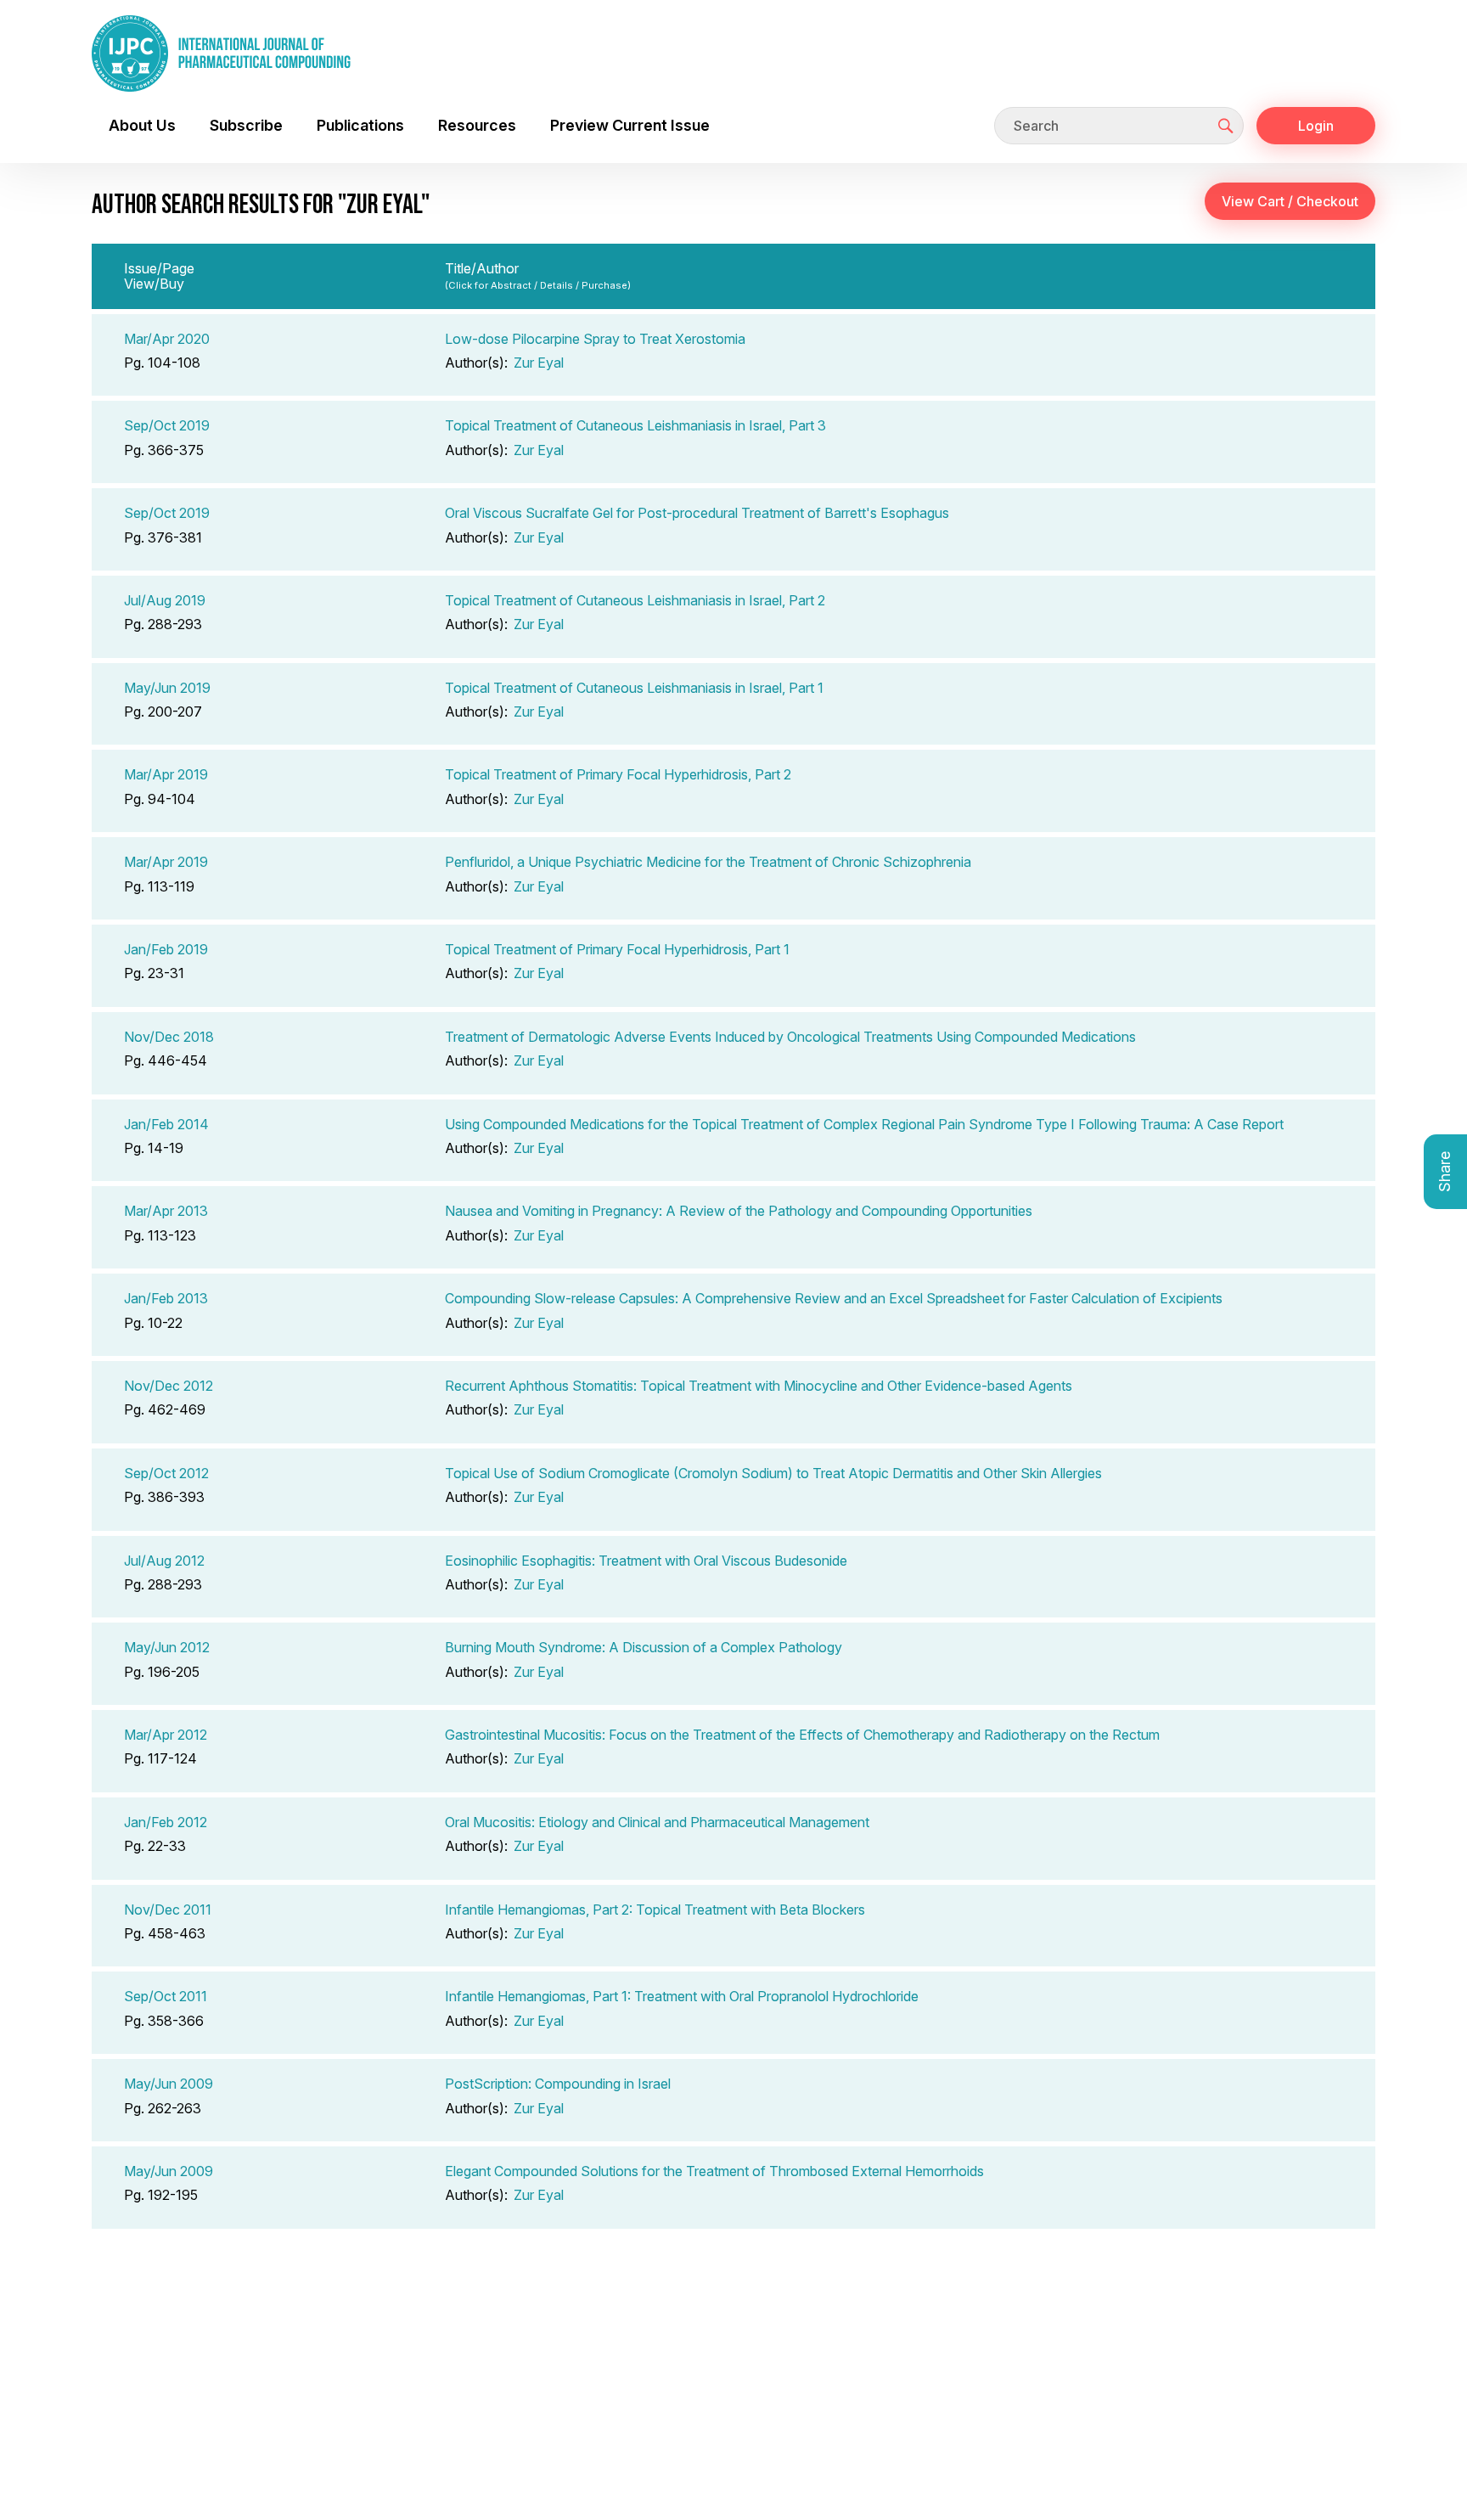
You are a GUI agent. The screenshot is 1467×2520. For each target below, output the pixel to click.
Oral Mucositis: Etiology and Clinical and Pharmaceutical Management (657, 1822)
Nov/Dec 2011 (168, 1910)
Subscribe (246, 125)
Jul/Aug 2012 (164, 1561)
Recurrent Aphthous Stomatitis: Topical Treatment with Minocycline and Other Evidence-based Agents (759, 1386)
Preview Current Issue (630, 125)
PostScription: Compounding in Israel (558, 2084)
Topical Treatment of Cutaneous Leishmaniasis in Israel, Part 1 (634, 688)
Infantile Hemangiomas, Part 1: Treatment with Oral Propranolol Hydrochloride (682, 1996)
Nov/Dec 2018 (169, 1037)
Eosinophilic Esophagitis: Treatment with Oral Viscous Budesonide (646, 1561)
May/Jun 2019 (167, 688)
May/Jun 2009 (169, 2084)
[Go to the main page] (221, 53)
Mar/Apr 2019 (166, 774)
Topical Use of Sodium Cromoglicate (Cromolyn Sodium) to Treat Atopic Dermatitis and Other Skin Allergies (773, 1473)
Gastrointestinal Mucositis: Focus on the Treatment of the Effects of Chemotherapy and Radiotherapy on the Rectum (802, 1735)
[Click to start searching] (1226, 126)
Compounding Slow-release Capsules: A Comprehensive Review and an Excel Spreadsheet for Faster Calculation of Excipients (834, 1298)
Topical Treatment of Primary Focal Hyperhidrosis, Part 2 (618, 774)
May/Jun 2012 (167, 1647)
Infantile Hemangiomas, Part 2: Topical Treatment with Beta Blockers (655, 1910)
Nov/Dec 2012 (169, 1386)
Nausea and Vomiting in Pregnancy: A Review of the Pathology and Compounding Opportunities (739, 1211)
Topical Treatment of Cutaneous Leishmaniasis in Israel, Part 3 (635, 425)
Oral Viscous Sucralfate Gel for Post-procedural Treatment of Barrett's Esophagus (697, 513)
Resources (477, 125)
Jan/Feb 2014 (166, 1124)
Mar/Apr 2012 (166, 1735)
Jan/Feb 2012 (166, 1822)
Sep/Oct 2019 (167, 425)
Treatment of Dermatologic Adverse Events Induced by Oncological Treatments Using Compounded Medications (790, 1037)
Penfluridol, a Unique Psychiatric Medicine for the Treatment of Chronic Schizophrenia (708, 862)
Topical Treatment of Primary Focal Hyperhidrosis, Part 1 (617, 949)
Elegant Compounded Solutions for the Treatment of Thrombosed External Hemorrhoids (714, 2171)
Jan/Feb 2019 (166, 949)
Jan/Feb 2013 (166, 1298)
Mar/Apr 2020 (167, 339)
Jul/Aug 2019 (165, 600)
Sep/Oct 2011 (166, 1996)
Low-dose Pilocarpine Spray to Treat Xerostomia (595, 339)
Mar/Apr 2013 (166, 1211)
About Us (142, 125)
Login (1316, 126)
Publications (360, 125)
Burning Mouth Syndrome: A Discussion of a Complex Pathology (644, 1647)
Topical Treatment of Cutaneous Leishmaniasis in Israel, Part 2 (635, 600)
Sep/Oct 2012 (166, 1473)
